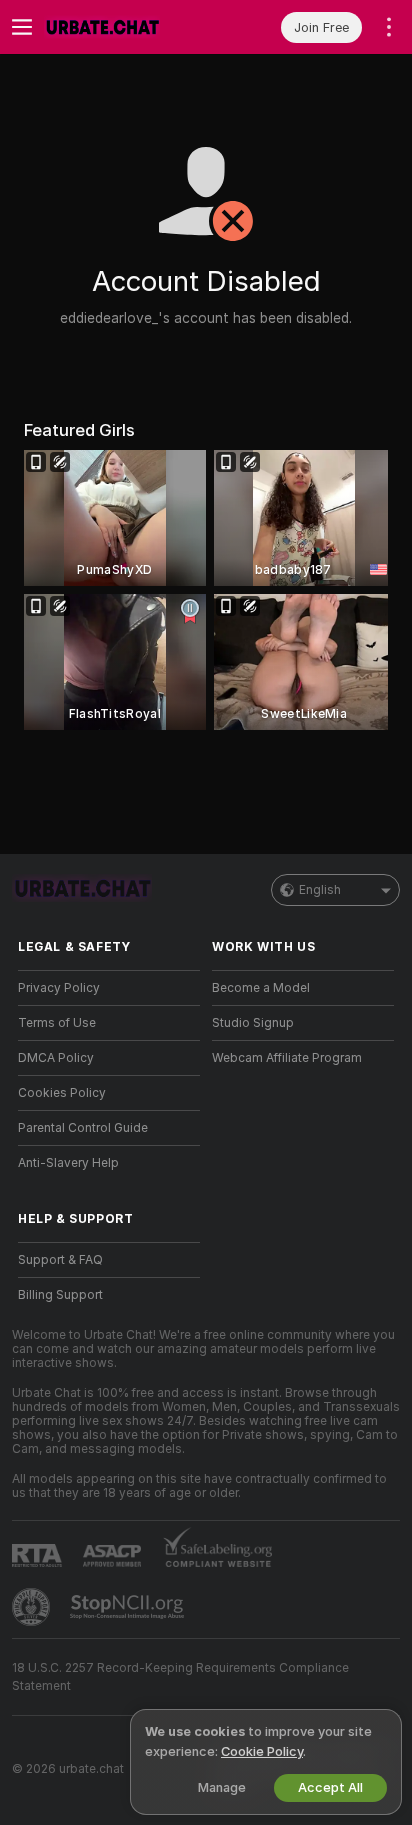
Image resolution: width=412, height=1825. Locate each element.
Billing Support (60, 1295)
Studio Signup (253, 1023)
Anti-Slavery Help (68, 1163)
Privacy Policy (59, 988)
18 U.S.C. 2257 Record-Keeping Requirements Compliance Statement (180, 1677)
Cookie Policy (262, 1751)
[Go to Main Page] (125, 27)
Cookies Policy (62, 1093)
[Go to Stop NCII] (129, 1607)
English (320, 890)
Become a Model (261, 988)
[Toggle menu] (22, 27)
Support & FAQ (60, 1260)
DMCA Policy (56, 1058)
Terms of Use (57, 1023)
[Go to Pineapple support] (33, 1607)
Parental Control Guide (83, 1128)
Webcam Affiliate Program (287, 1058)
